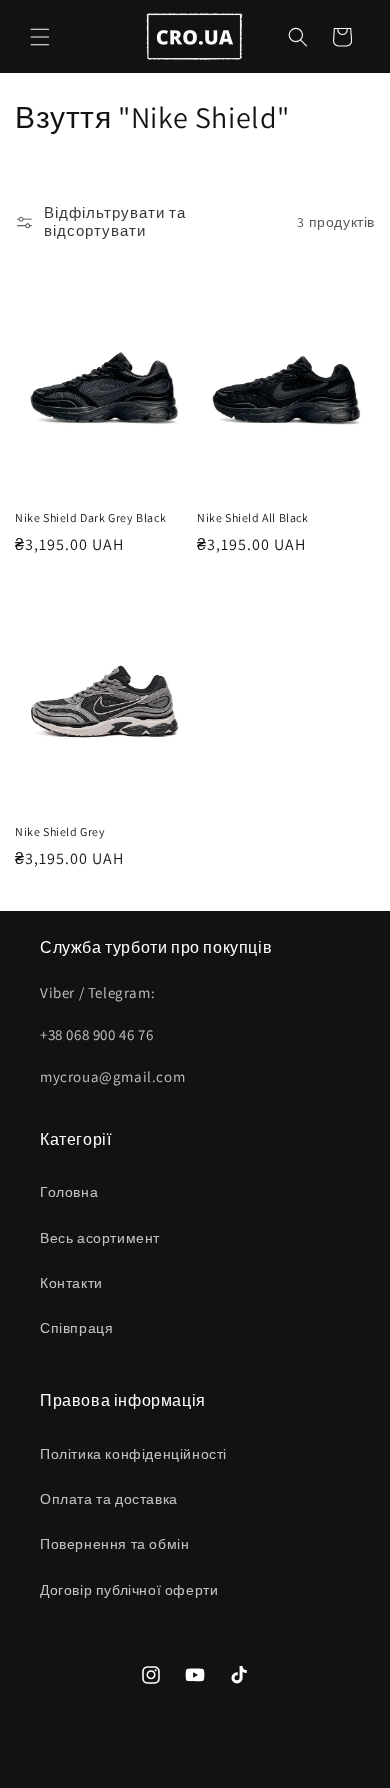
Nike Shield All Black (253, 517)
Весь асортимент (100, 1238)
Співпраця (76, 1328)
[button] (40, 37)
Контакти (71, 1283)
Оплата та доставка (109, 1499)
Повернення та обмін (114, 1544)
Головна (69, 1192)
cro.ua (215, 1772)
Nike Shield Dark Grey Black (90, 517)
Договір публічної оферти (129, 1590)
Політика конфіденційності (133, 1454)
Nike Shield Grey (60, 831)
